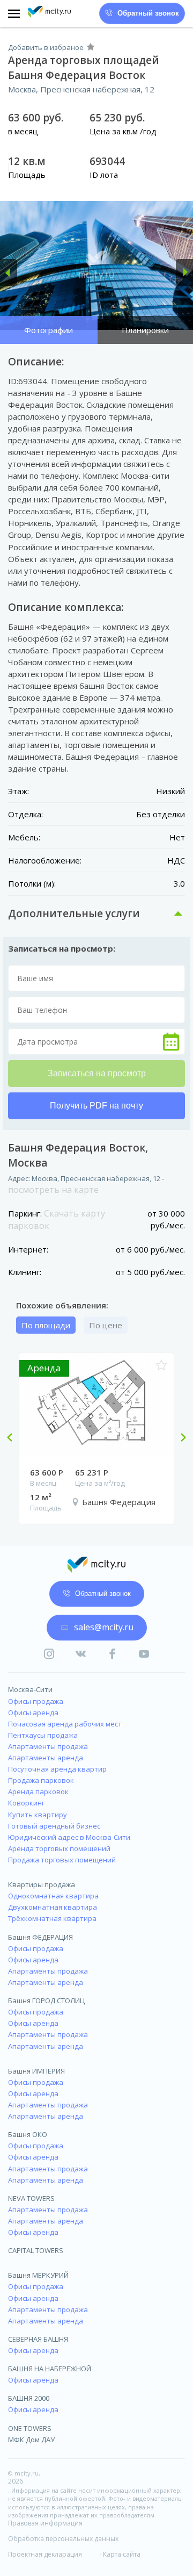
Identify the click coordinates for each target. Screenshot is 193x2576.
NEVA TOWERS (31, 2198)
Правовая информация (45, 2523)
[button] (9, 272)
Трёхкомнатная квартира (52, 1918)
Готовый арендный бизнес (54, 1826)
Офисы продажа (36, 1701)
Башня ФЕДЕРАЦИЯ (40, 1937)
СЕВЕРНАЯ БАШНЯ (38, 2339)
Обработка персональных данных (63, 2539)
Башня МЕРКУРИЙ (38, 2275)
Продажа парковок (41, 1780)
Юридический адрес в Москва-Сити (69, 1837)
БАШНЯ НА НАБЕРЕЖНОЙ (50, 2369)
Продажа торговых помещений (62, 1860)
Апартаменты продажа (48, 1746)
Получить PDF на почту (96, 1106)
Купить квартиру (38, 1815)
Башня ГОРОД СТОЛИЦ (46, 2001)
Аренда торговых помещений (59, 1848)
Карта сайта (122, 2555)
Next (179, 1438)
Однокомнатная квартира (53, 1896)
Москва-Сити (30, 1689)
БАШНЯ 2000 (29, 2398)
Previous (14, 1438)
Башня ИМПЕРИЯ (36, 2071)
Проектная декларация (45, 2555)
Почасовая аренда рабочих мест (65, 1724)
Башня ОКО (28, 2134)
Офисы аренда (33, 1712)
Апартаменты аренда (46, 1758)
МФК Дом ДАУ (31, 2440)
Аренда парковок (38, 1791)
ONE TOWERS (30, 2428)
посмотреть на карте (53, 1190)
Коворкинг (26, 1803)
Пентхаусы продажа (43, 1735)
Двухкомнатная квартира (53, 1907)
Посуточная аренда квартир (57, 1769)
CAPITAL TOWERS (36, 2250)
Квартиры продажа (42, 1884)
